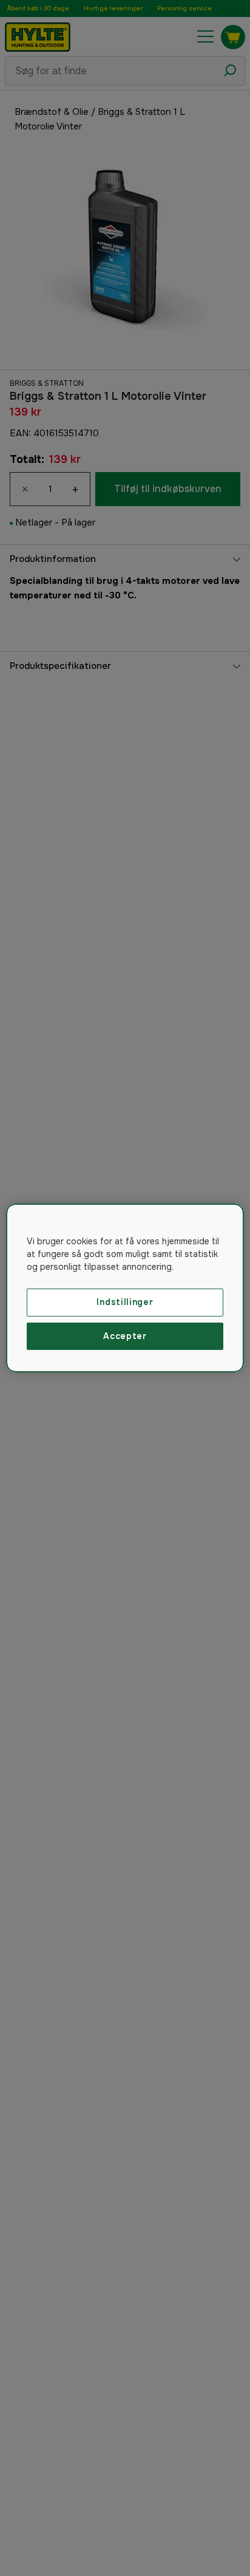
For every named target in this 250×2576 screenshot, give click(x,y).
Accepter (125, 1336)
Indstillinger (125, 1302)
